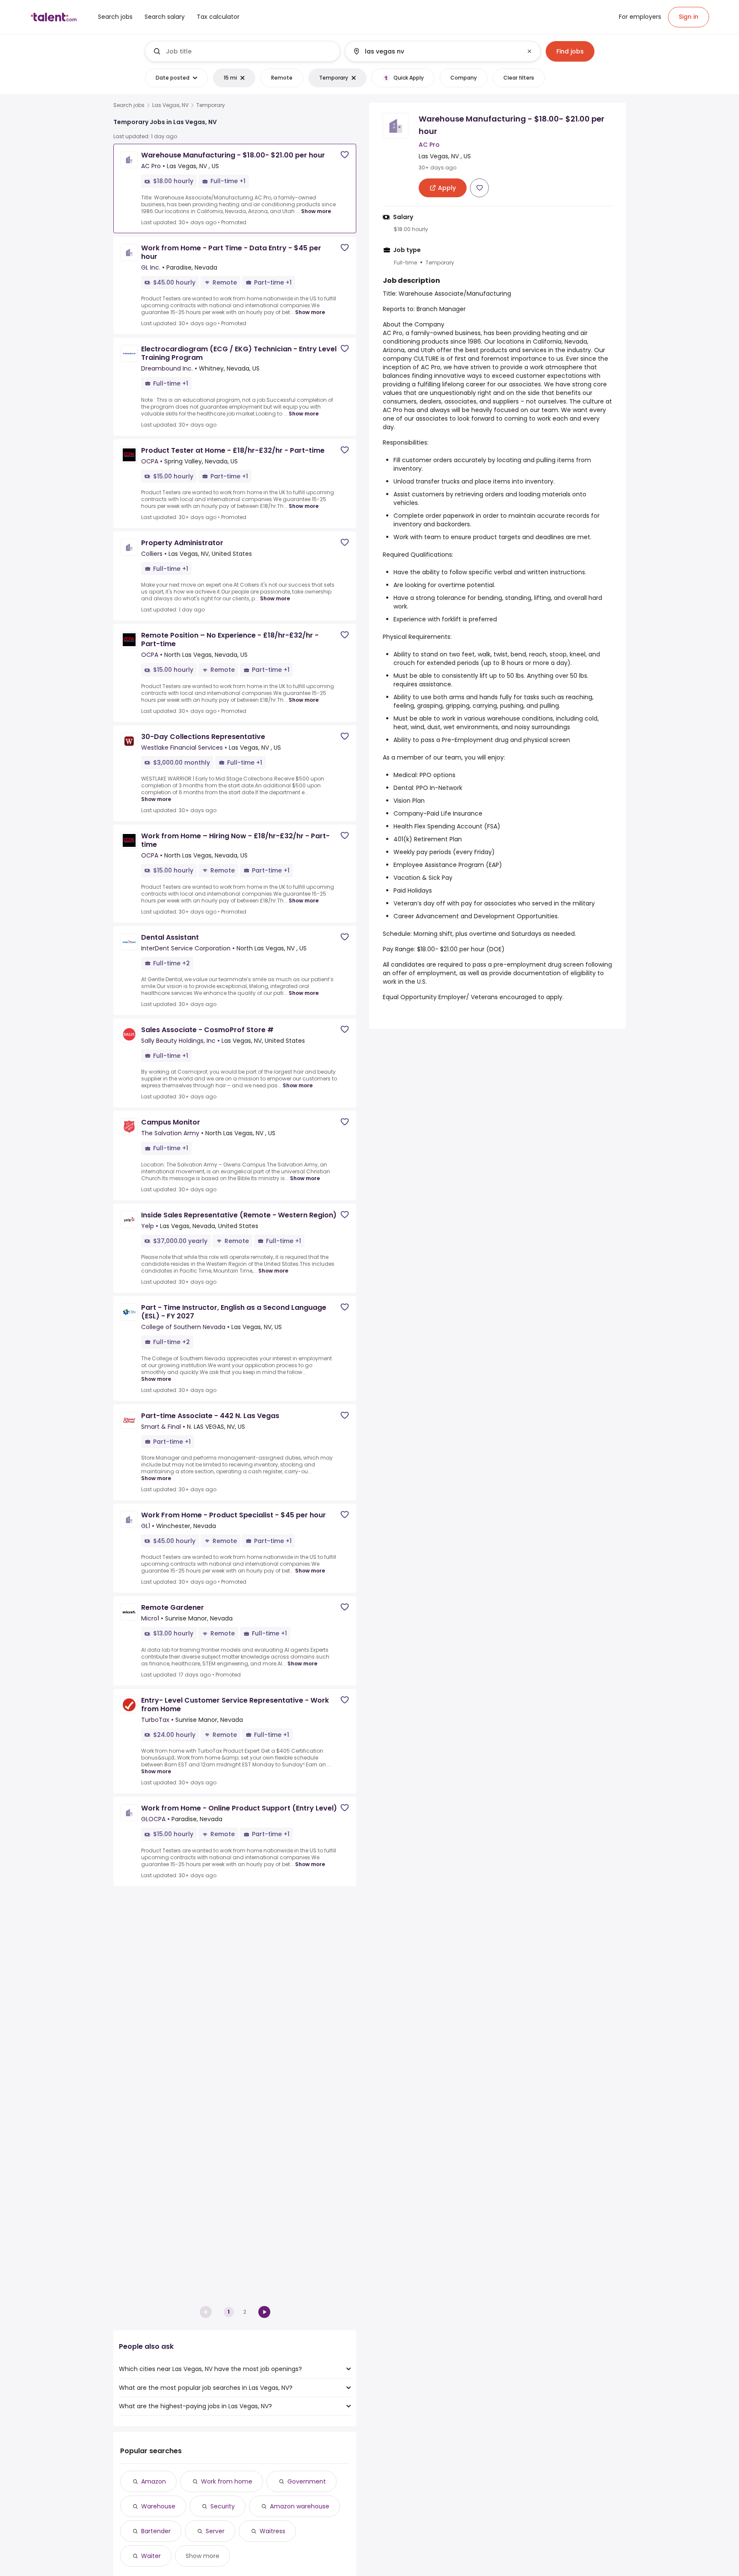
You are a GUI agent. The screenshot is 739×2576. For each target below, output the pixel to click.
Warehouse (158, 2506)
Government (307, 2481)
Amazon (154, 2481)
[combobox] (249, 51)
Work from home (227, 2481)
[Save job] (345, 155)
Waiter (151, 2556)
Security (223, 2506)
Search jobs (129, 105)
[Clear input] (529, 51)
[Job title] (243, 51)
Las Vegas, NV (170, 105)
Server (215, 2531)
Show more (316, 211)
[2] (264, 2312)
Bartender (156, 2531)
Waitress (272, 2531)
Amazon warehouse (300, 2506)
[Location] (436, 51)
